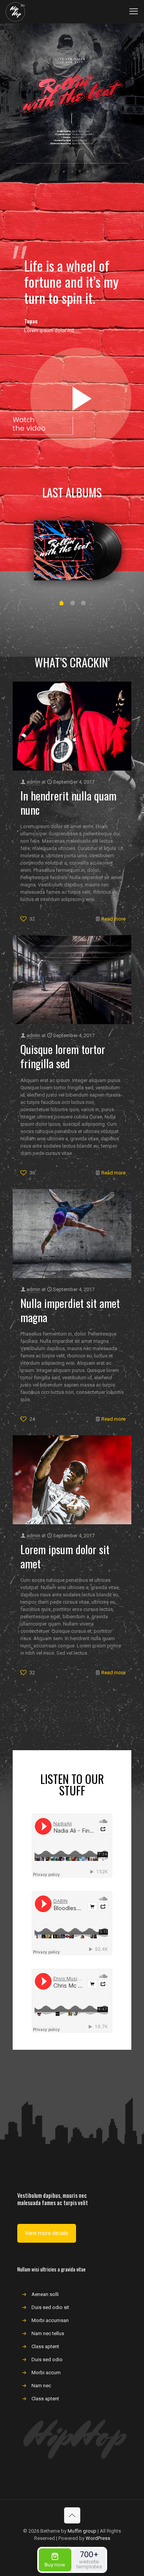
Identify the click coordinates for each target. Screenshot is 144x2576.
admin (33, 782)
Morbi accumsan (50, 2320)
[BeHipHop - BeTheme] (15, 12)
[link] (72, 398)
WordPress (98, 2538)
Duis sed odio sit (50, 2307)
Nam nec (41, 2386)
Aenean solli (45, 2294)
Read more (113, 919)
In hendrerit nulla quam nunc (68, 803)
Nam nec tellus (48, 2333)
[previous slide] (28, 597)
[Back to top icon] (72, 2515)
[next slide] (116, 597)
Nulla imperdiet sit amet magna (70, 1310)
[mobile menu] (134, 12)
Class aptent (45, 2346)
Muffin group (82, 2531)
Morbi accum (46, 2373)
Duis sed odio (47, 2359)
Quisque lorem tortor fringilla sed (63, 1056)
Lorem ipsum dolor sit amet (65, 1556)
